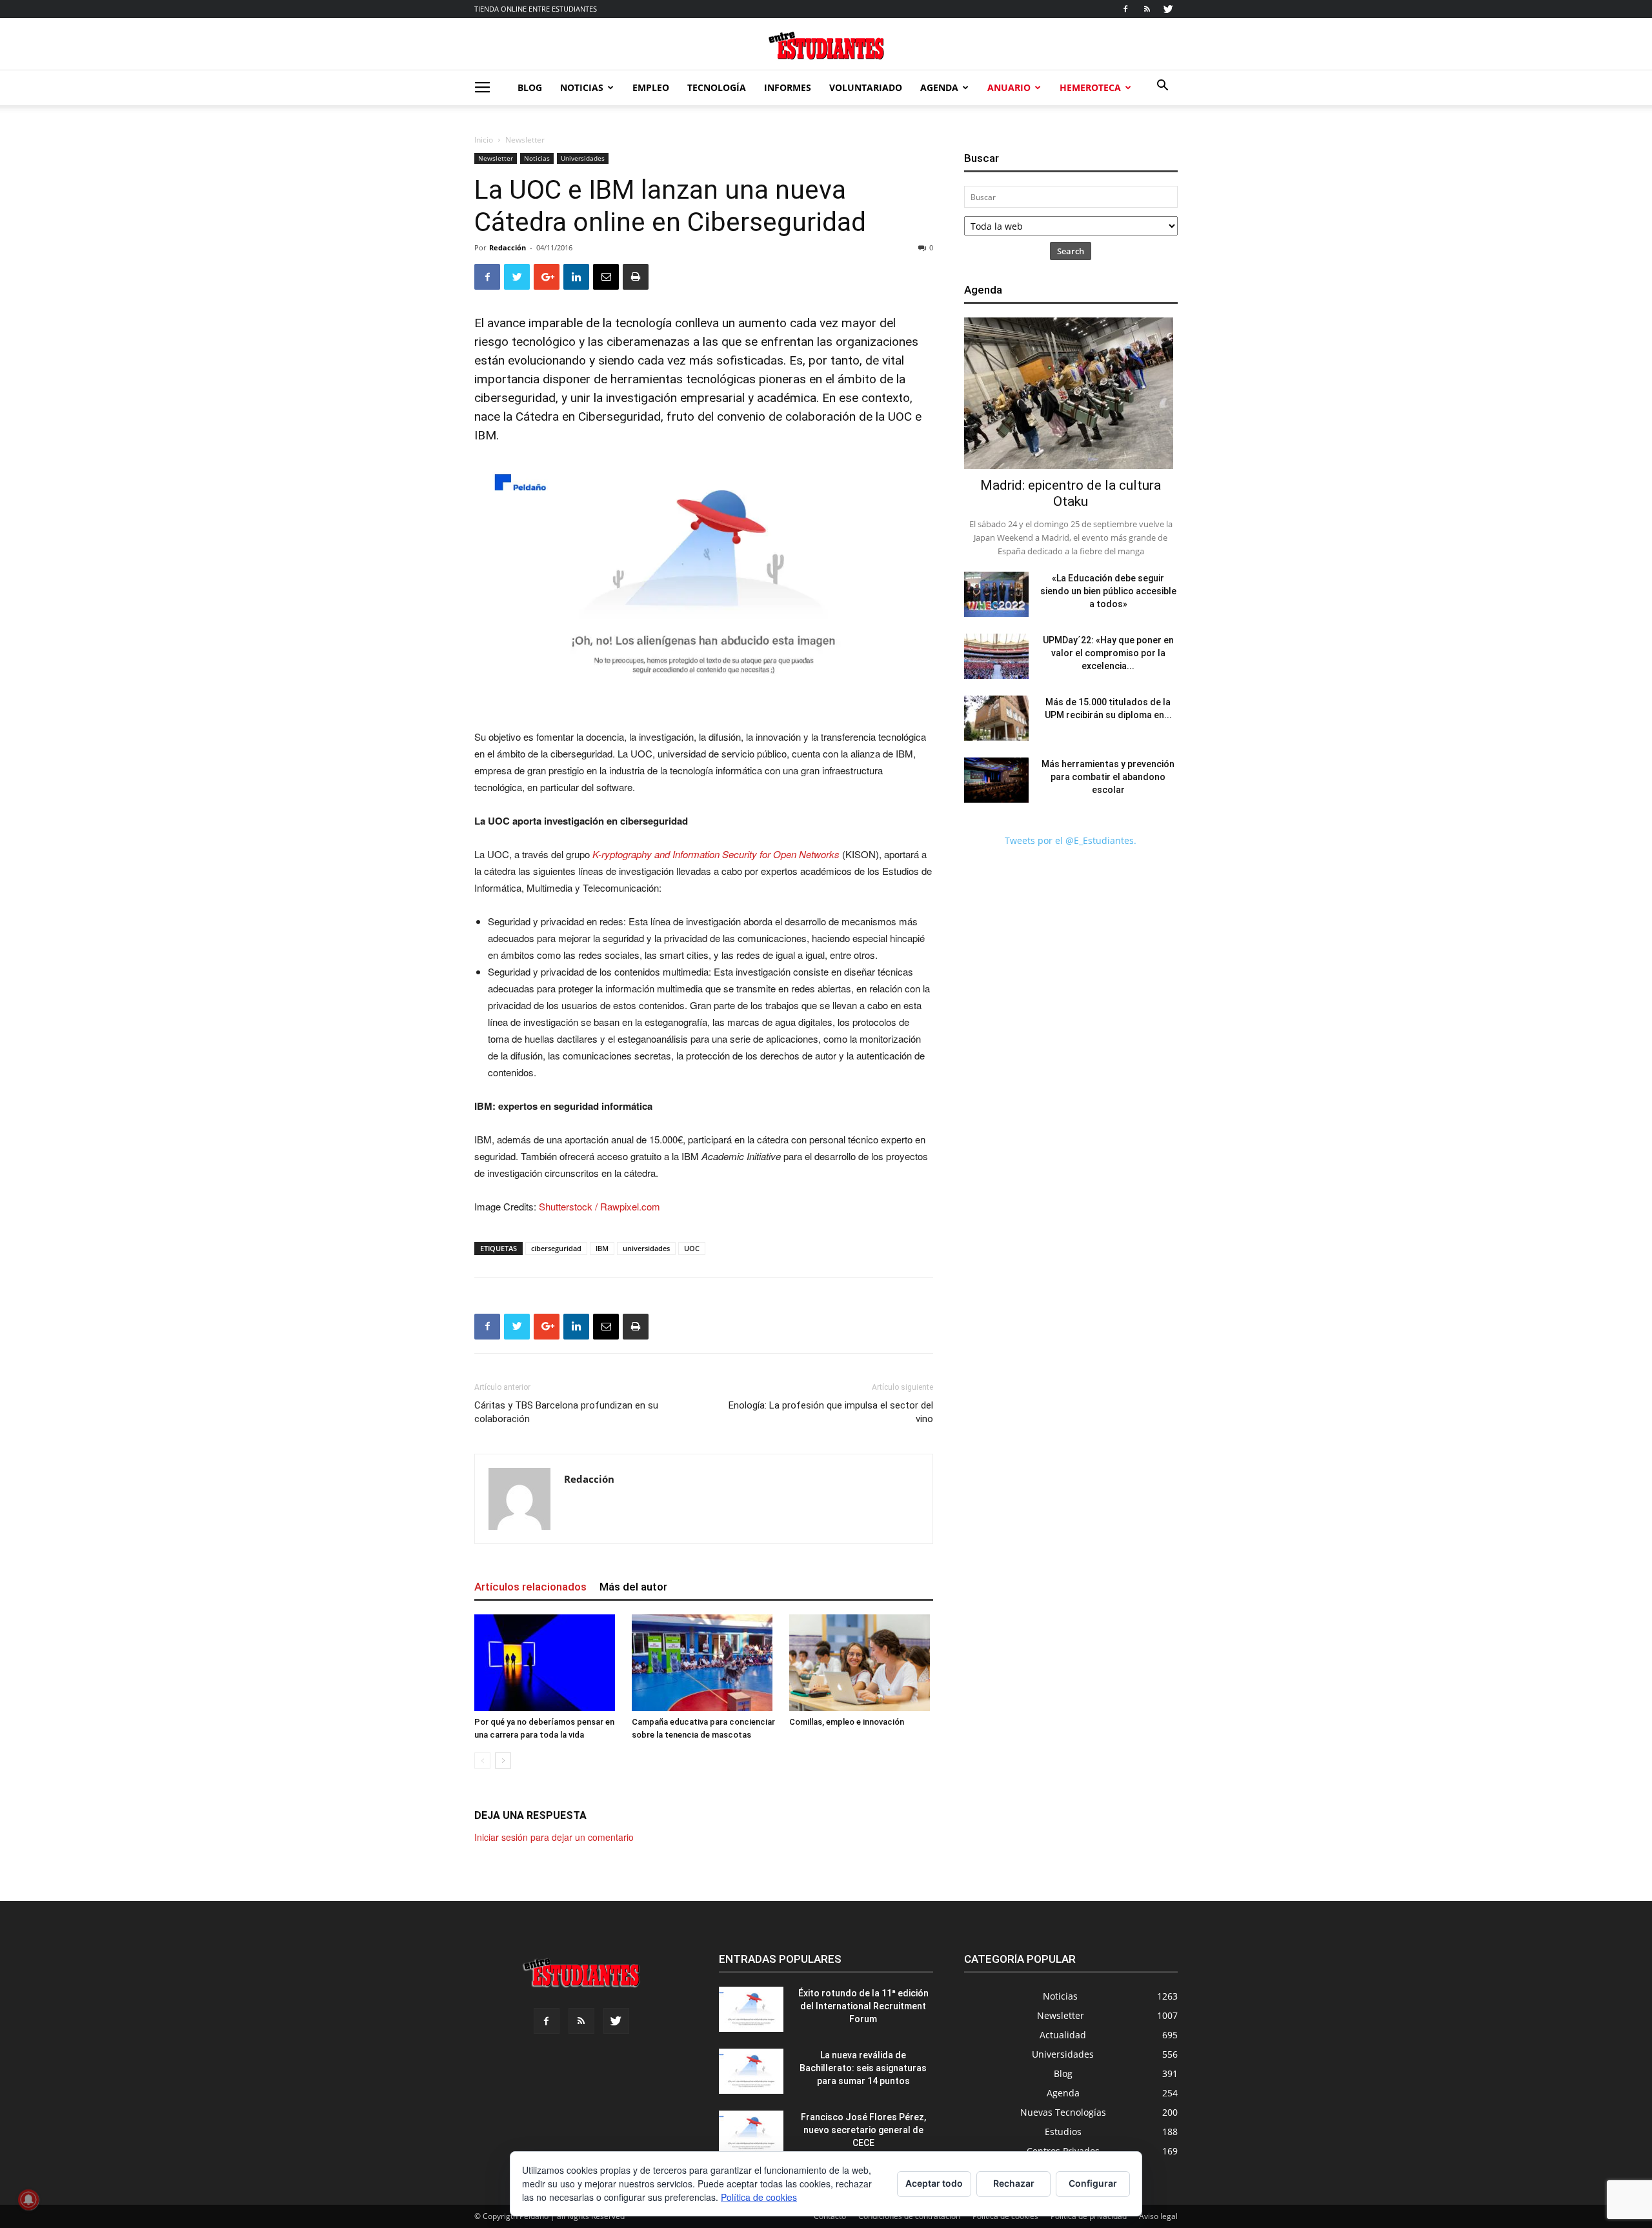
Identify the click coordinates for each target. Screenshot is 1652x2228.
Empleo (651, 87)
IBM (602, 1248)
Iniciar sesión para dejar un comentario (554, 1837)
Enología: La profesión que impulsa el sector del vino (831, 1412)
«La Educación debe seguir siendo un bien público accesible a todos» (1108, 591)
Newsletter (496, 158)
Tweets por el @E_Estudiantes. (1071, 840)
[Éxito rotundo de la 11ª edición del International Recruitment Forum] (751, 2009)
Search (1071, 251)
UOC (692, 1248)
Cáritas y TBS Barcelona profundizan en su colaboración (566, 1412)
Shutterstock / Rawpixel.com (599, 1206)
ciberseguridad (556, 1248)
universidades (646, 1248)
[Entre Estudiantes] (826, 45)
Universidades (583, 158)
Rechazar (1014, 2183)
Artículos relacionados (530, 1587)
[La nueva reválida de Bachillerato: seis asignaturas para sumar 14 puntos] (751, 2071)
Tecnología (717, 87)
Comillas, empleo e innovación (847, 1722)
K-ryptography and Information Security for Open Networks (716, 854)
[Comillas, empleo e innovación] (861, 1663)
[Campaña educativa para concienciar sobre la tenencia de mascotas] (704, 1663)
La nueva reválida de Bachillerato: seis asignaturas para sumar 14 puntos (863, 2068)
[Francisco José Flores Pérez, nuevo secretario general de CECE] (751, 2133)
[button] (1162, 87)
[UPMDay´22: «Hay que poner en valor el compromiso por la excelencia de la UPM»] (996, 656)
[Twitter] (1168, 9)
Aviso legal (1158, 2216)
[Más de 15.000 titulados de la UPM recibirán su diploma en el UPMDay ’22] (996, 718)
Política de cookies (759, 2197)
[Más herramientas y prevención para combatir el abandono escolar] (996, 780)
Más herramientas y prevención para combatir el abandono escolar (1108, 777)
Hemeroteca (1090, 87)
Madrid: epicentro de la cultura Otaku (1071, 493)
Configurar (1093, 2183)
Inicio (484, 140)
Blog (530, 87)
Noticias (582, 87)
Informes (788, 87)
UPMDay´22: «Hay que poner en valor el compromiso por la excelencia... (1108, 653)
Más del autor (633, 1587)
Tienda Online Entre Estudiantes (536, 9)
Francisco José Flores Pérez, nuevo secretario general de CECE (863, 2130)
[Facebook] (1125, 9)
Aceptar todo (934, 2183)
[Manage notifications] (28, 2200)
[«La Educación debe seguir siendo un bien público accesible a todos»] (996, 594)
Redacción (508, 247)
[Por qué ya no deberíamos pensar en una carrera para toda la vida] (546, 1663)
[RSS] (1147, 9)
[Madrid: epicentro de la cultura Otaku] (1071, 393)
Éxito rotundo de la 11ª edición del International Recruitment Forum (863, 2006)
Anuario (1009, 87)
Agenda (939, 87)
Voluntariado (866, 87)
